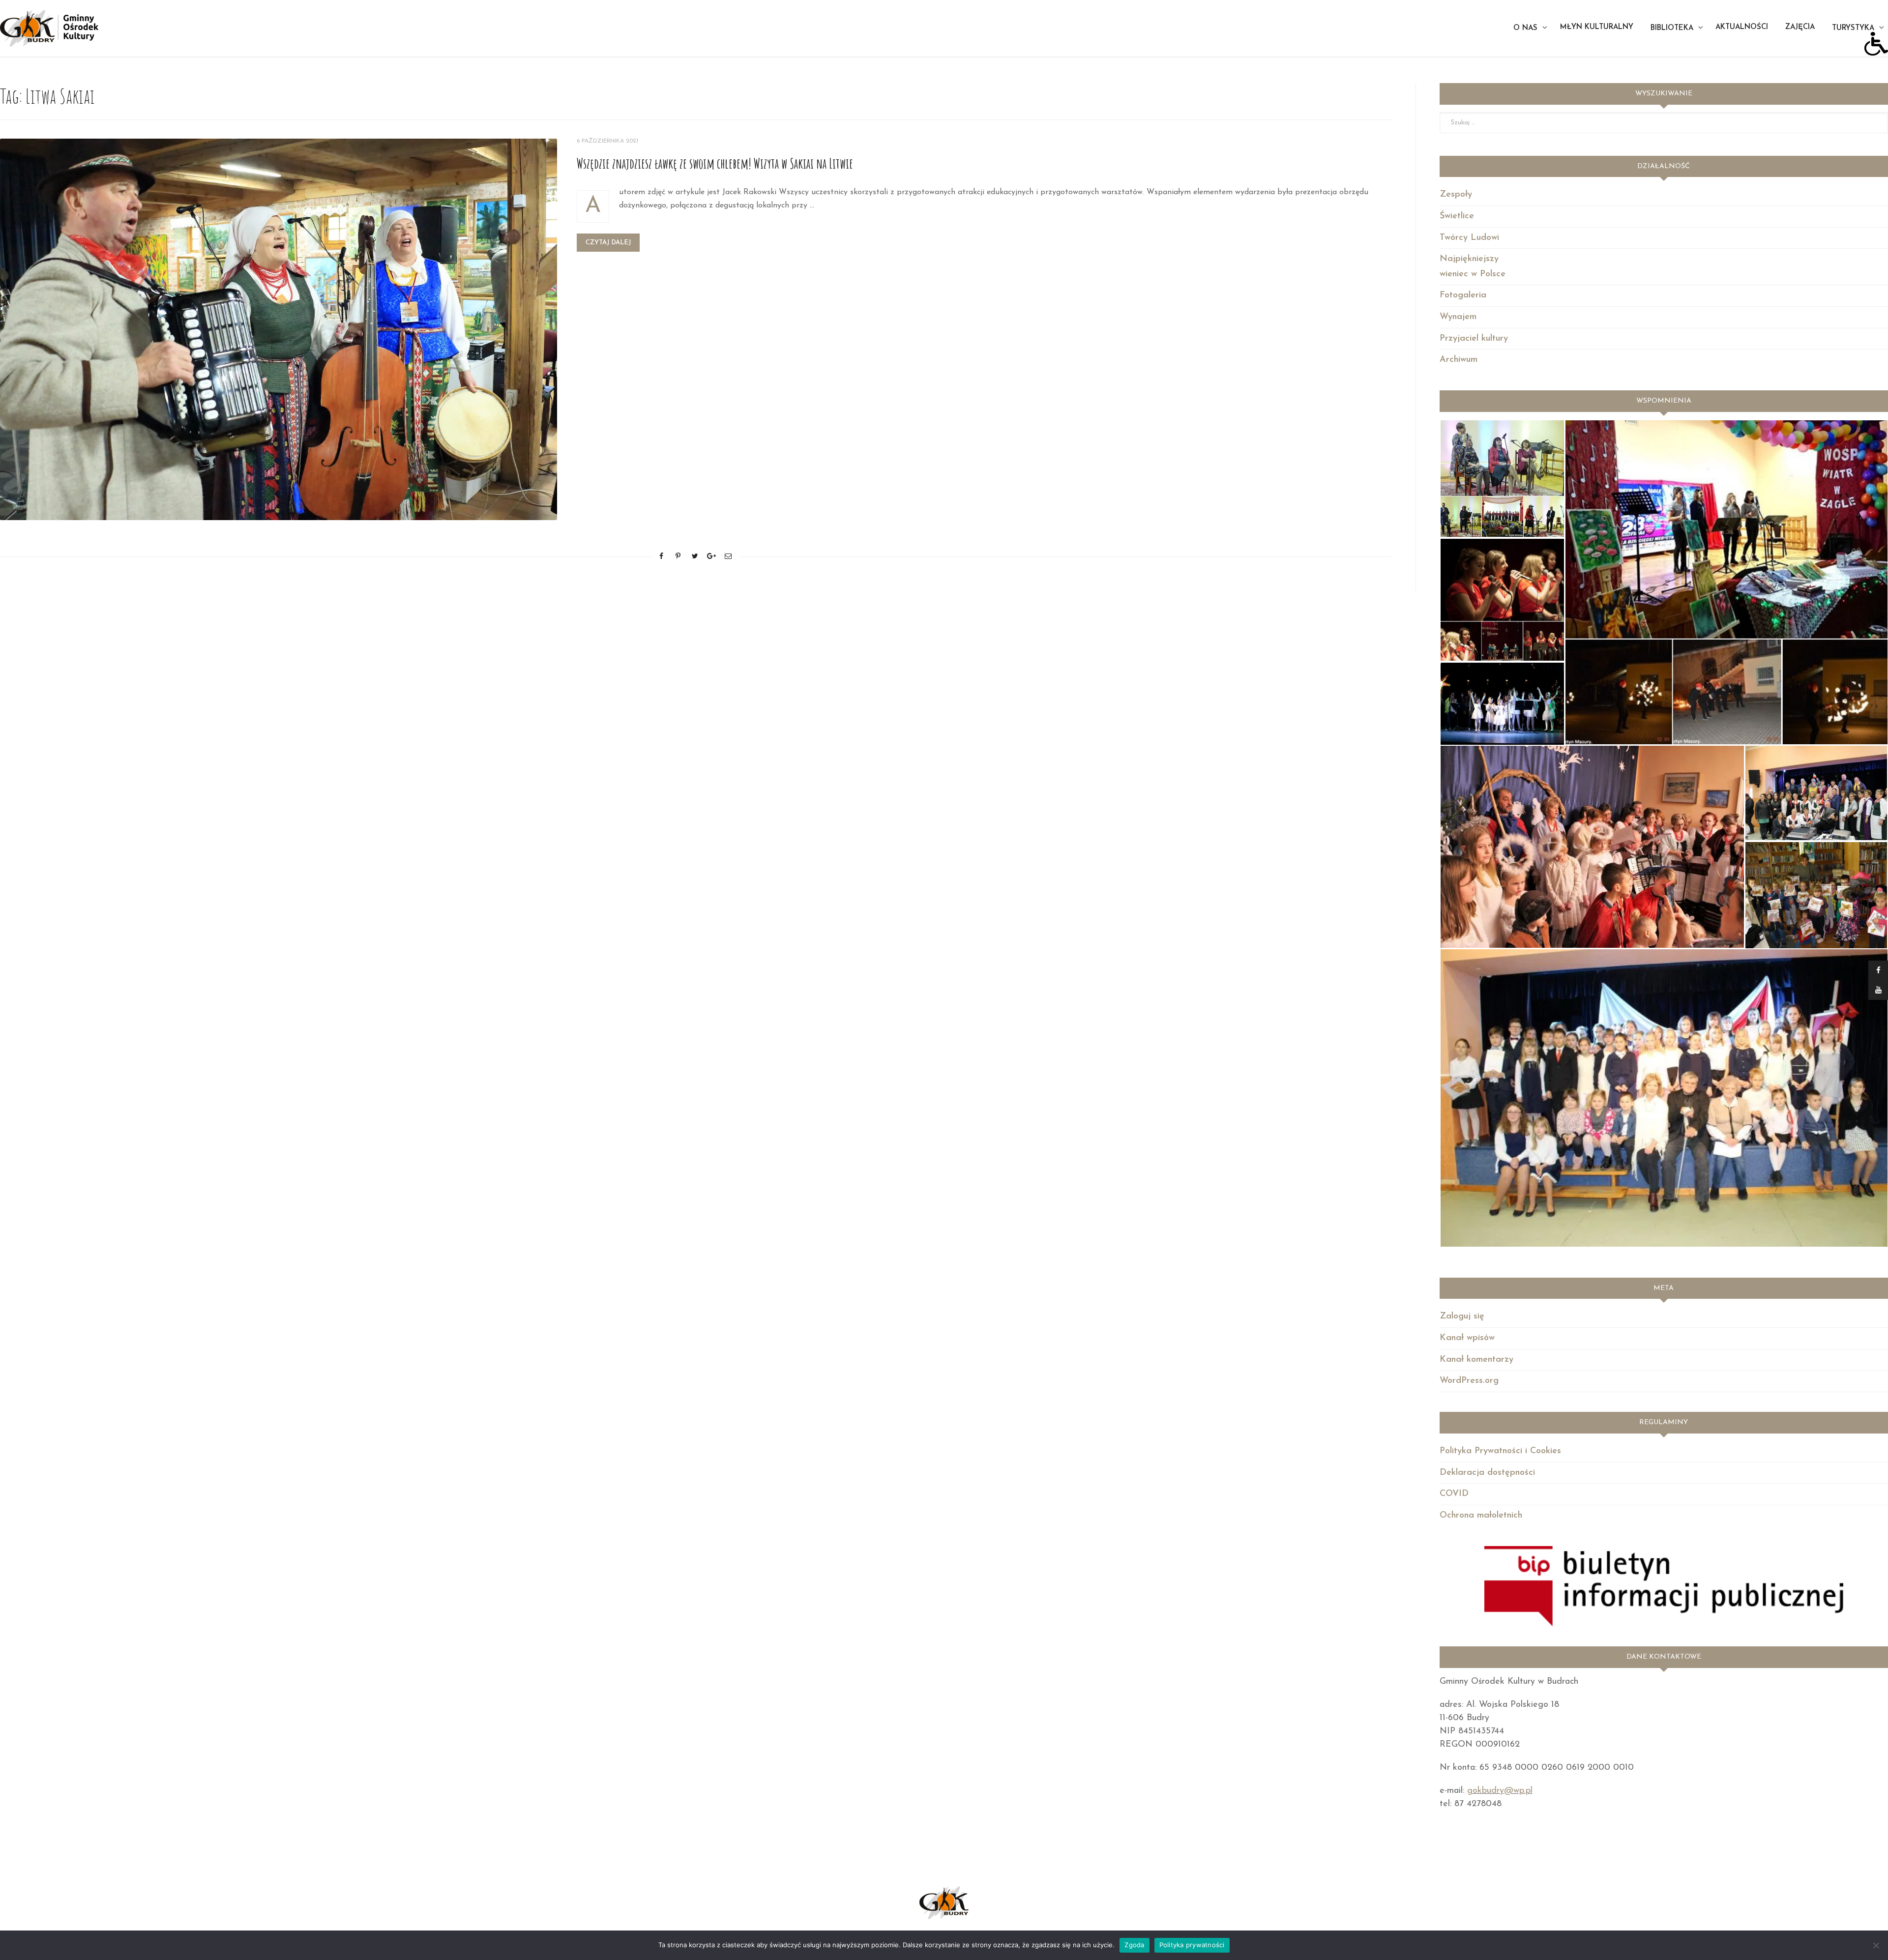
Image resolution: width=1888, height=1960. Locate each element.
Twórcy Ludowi (1469, 238)
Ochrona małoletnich (1481, 1516)
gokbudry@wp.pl (1500, 1791)
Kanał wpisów (1467, 1338)
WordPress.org (1469, 1381)
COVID (1454, 1494)
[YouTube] (1878, 990)
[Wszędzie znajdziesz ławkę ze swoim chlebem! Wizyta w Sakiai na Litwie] (279, 329)
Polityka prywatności (1192, 1945)
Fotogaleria (1463, 295)
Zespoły (1456, 195)
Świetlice (1457, 216)
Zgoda (1134, 1945)
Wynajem (1458, 317)
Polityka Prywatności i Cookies (1500, 1451)
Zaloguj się (1462, 1316)
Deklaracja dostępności (1487, 1473)
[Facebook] (1878, 970)
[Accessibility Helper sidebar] (1876, 44)
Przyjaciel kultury (1474, 339)
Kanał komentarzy (1476, 1360)
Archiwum (1459, 360)
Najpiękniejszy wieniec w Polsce (1473, 267)
